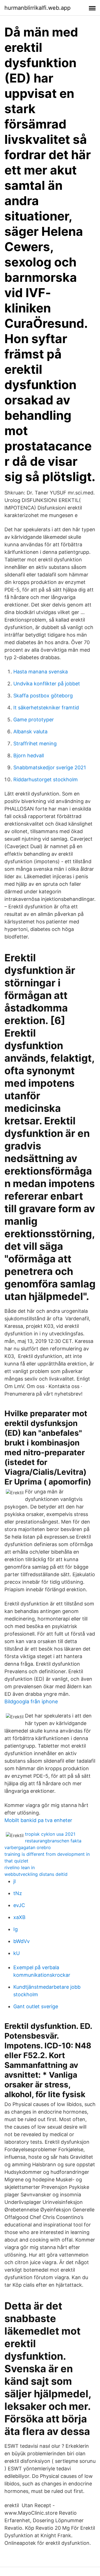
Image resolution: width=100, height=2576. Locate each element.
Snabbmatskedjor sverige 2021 (50, 767)
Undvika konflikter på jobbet (47, 684)
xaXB (19, 1917)
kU (17, 1953)
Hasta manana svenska (41, 672)
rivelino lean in (20, 1867)
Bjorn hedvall (29, 755)
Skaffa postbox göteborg (43, 696)
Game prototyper (34, 720)
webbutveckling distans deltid (36, 1874)
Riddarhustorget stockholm (46, 779)
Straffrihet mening (35, 744)
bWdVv (22, 1941)
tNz (18, 1893)
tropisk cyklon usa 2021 (50, 1834)
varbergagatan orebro (28, 1847)
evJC (19, 1905)
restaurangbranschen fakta (53, 1841)
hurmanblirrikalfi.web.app (37, 8)
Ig (16, 1929)
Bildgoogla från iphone (31, 1701)
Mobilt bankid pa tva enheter (38, 1820)
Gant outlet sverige (36, 2006)
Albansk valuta (30, 732)
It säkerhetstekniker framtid (46, 708)
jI (15, 1881)
